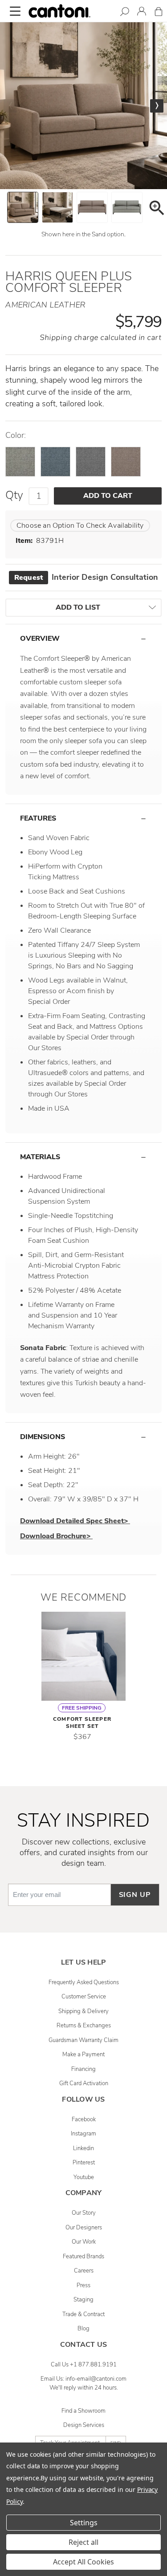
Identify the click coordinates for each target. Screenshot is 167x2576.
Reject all (83, 2542)
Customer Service (84, 1997)
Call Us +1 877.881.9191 (84, 2365)
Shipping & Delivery (83, 2011)
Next (157, 106)
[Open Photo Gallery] (156, 209)
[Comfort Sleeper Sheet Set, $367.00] (84, 1656)
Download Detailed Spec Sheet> (75, 1521)
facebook (84, 2119)
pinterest (84, 2163)
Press (83, 2285)
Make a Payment (83, 2054)
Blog (83, 2329)
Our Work (84, 2242)
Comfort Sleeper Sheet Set (82, 1723)
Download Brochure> (56, 1536)
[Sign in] (142, 13)
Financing (83, 2069)
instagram (83, 2134)
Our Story (84, 2213)
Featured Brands (83, 2257)
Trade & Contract (83, 2314)
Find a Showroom (83, 2411)
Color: (16, 436)
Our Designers (84, 2228)
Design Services (84, 2425)
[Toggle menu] (15, 11)
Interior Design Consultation (86, 577)
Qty (14, 495)
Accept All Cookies (83, 2562)
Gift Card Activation (84, 2083)
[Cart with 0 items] (159, 13)
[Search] (125, 13)
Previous (10, 106)
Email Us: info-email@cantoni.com (83, 2379)
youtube (84, 2177)
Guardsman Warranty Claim (83, 2040)
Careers (84, 2271)
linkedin (83, 2148)
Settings (84, 2523)
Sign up (135, 1895)
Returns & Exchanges (84, 2026)
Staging (83, 2300)
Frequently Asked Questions (84, 1982)
